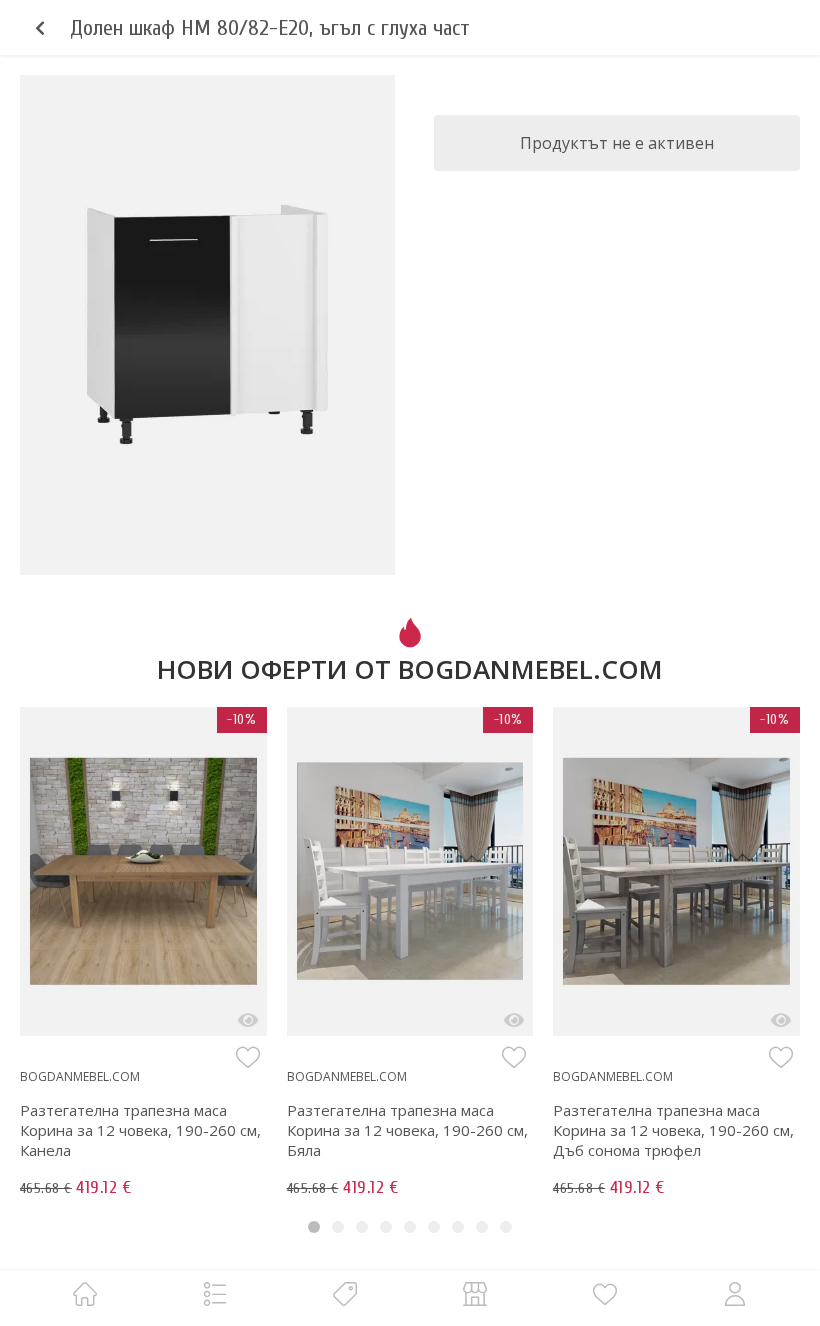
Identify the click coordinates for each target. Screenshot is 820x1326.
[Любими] (605, 1293)
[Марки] (345, 1293)
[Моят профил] (735, 1293)
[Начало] (85, 1293)
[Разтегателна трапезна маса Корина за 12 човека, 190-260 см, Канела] (248, 1020)
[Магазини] (475, 1293)
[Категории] (215, 1293)
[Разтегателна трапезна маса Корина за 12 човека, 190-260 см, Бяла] (514, 1020)
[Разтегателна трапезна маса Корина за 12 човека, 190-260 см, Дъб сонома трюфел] (781, 1020)
